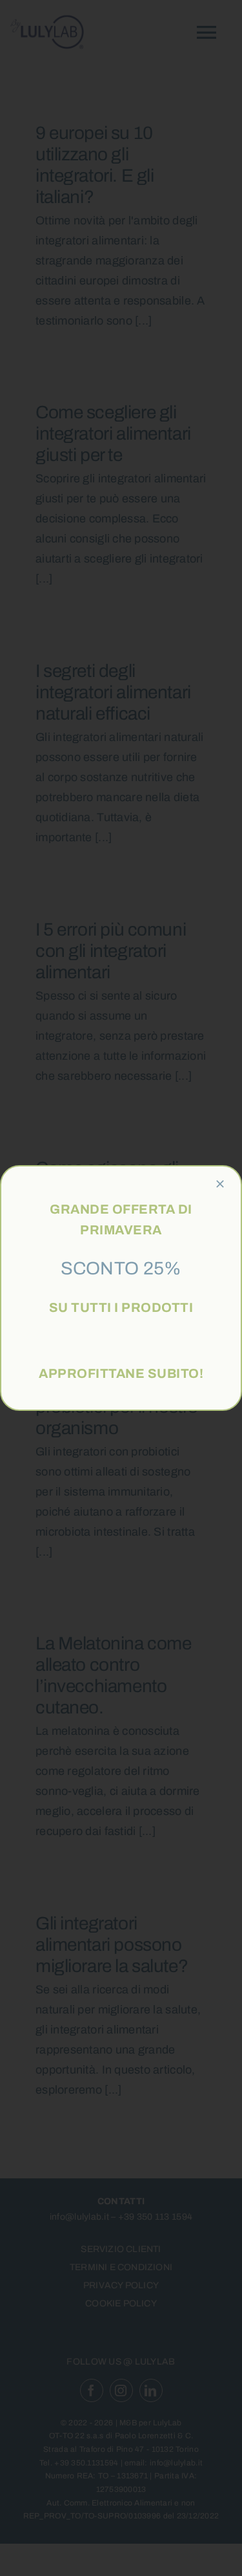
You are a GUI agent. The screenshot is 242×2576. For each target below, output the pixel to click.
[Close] (220, 1184)
